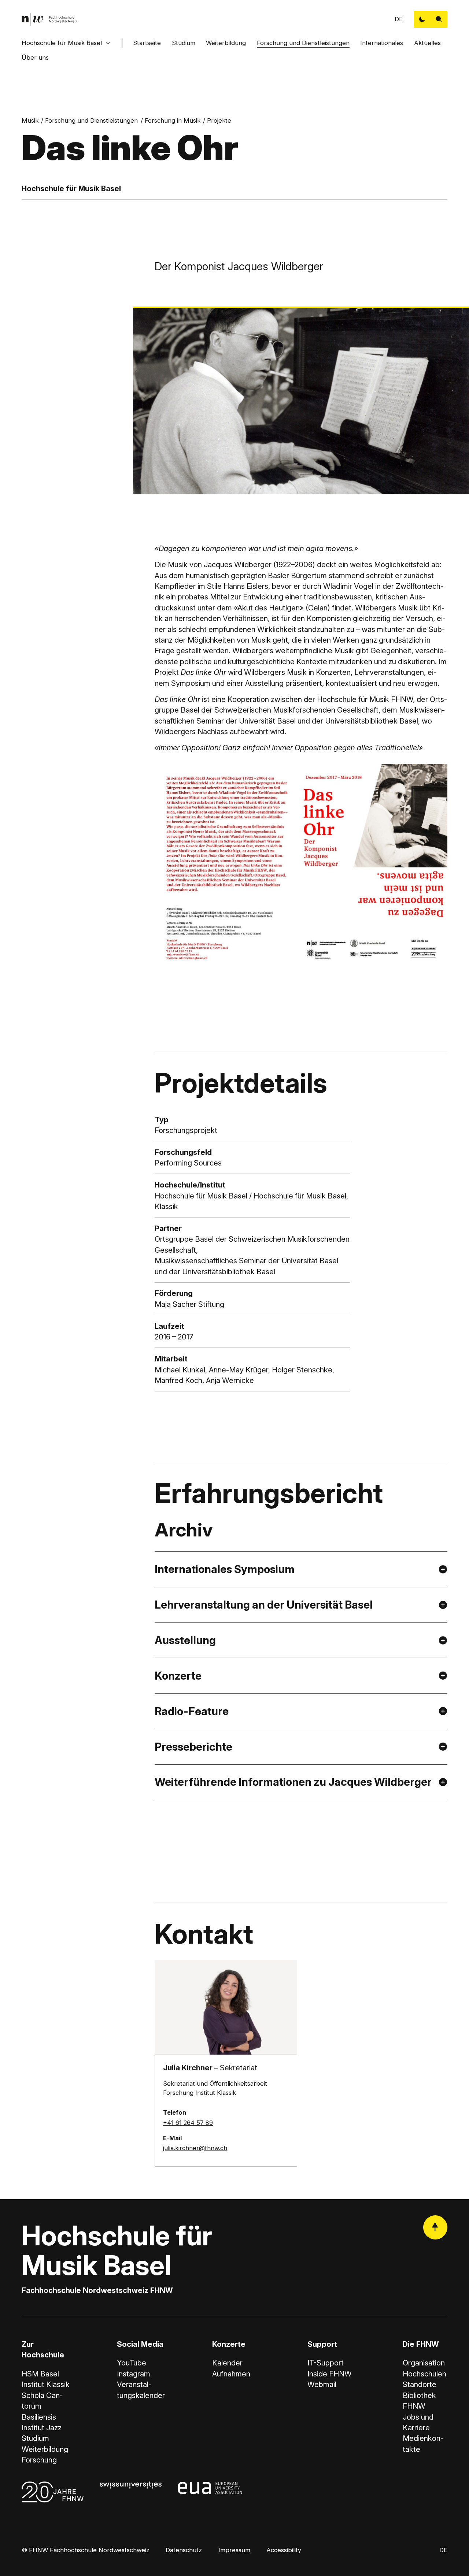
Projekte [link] (219, 120)
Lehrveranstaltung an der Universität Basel (264, 1605)
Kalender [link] (227, 2363)
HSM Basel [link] (40, 2374)
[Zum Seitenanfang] (435, 2227)
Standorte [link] (420, 2384)
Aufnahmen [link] (231, 2374)
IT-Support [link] (326, 2363)
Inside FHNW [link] (330, 2374)
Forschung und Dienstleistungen (303, 43)
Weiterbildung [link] (45, 2449)
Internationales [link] (382, 43)
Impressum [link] (234, 2550)
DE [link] (399, 19)
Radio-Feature (192, 1711)
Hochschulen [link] (424, 2374)
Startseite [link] (147, 43)
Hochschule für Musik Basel (62, 43)
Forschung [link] (39, 2460)
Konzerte (178, 1676)
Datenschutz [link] (184, 2550)
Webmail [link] (322, 2384)
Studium (184, 43)
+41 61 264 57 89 (188, 2123)
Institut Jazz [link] (42, 2428)
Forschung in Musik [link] (173, 120)
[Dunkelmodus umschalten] (422, 19)
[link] (49, 19)
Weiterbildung (226, 43)
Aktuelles (427, 43)
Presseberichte (193, 1747)
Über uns (35, 57)
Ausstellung (186, 1640)
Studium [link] (35, 2438)
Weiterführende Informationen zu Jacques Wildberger (293, 1782)
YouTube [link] (132, 2363)
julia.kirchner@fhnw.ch (195, 2148)
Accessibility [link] (284, 2550)
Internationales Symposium (225, 1569)
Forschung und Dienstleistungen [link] (91, 120)
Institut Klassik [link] (46, 2384)
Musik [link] (30, 120)
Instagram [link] (134, 2374)
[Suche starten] (439, 19)
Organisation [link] (424, 2363)
